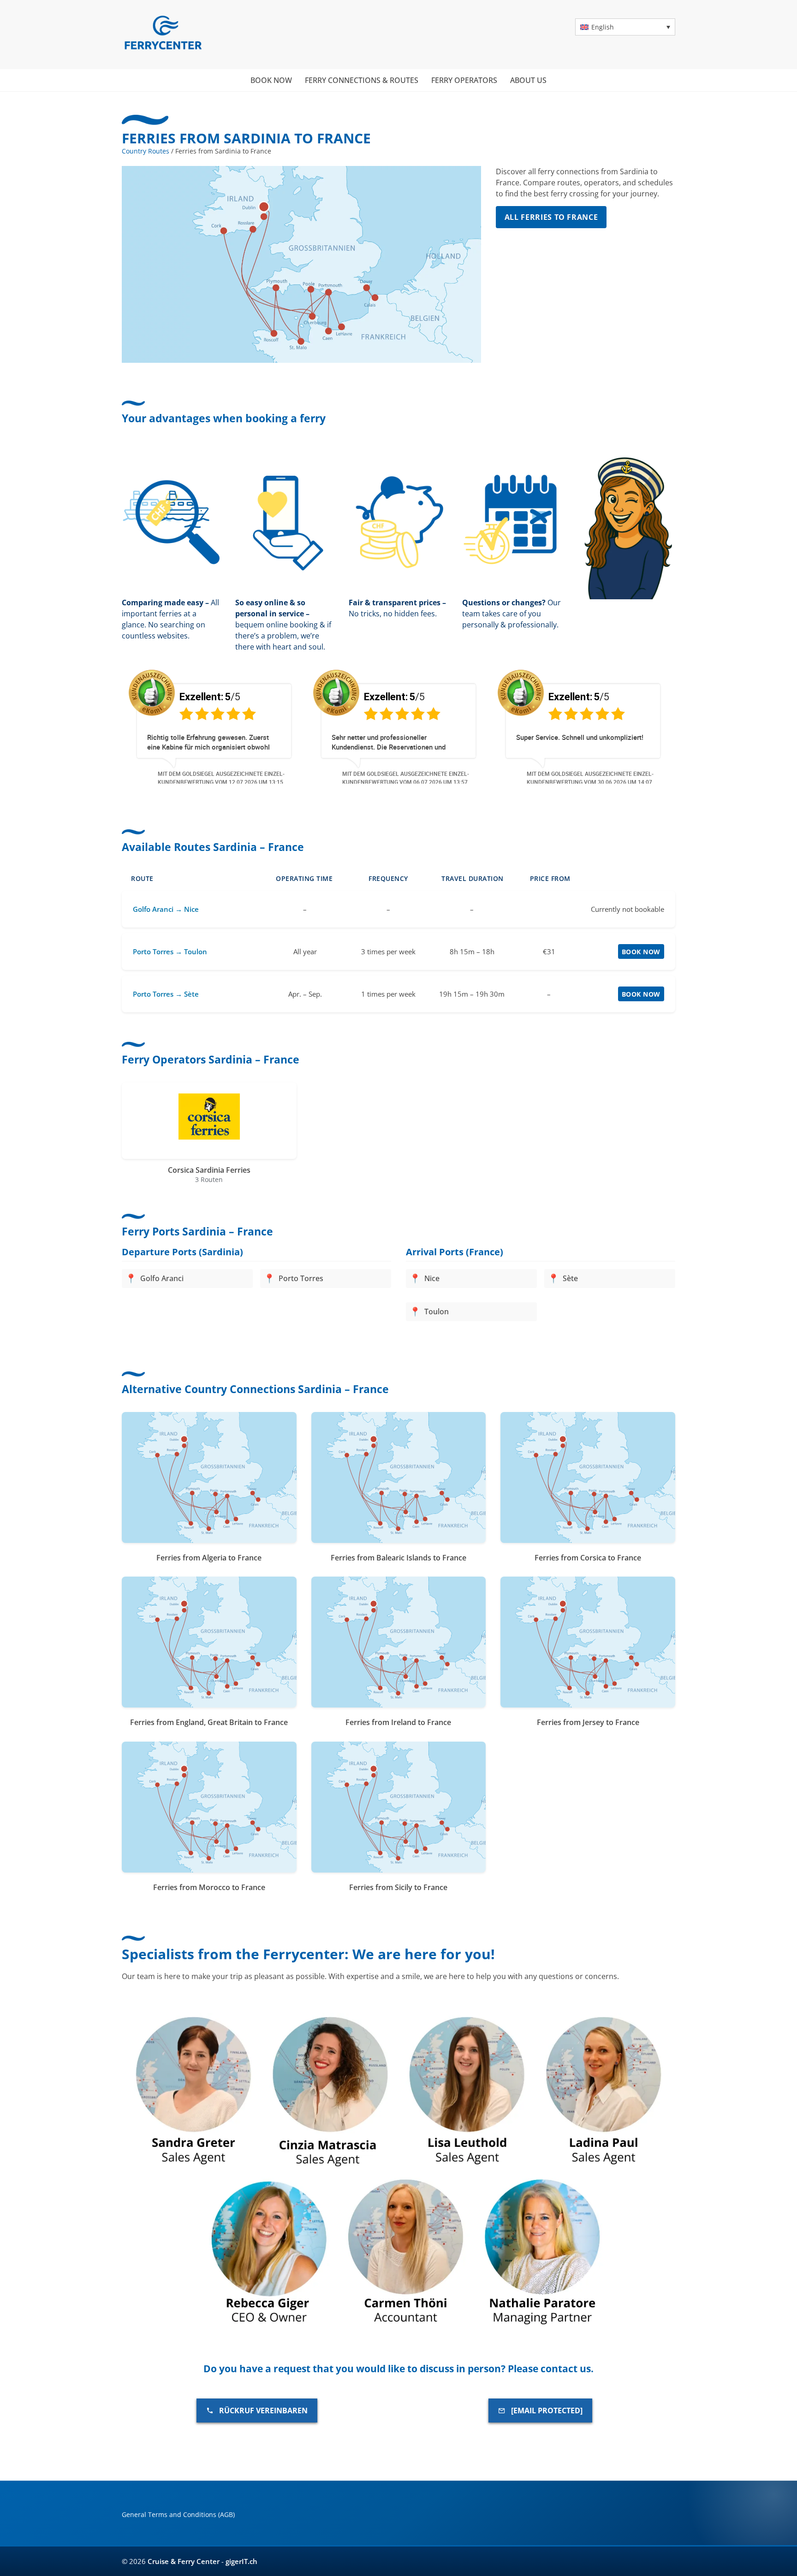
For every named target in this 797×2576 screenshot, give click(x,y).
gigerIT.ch (241, 2561)
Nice (432, 1279)
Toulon (437, 1312)
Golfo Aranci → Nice (166, 909)
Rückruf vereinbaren (263, 2411)
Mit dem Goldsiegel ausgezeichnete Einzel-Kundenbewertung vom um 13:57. (169, 778)
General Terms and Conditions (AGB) (178, 2514)
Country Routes (146, 151)
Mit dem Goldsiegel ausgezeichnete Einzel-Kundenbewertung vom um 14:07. (354, 778)
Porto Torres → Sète (166, 994)
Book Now (641, 952)
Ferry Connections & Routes (362, 80)
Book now (271, 80)
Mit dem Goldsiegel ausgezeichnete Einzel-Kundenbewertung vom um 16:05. (538, 778)
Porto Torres (301, 1279)
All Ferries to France (551, 217)
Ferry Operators (464, 80)
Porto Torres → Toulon (170, 951)
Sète (570, 1279)
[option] (162, 726)
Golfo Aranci (162, 1279)
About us (528, 80)
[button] (625, 27)
